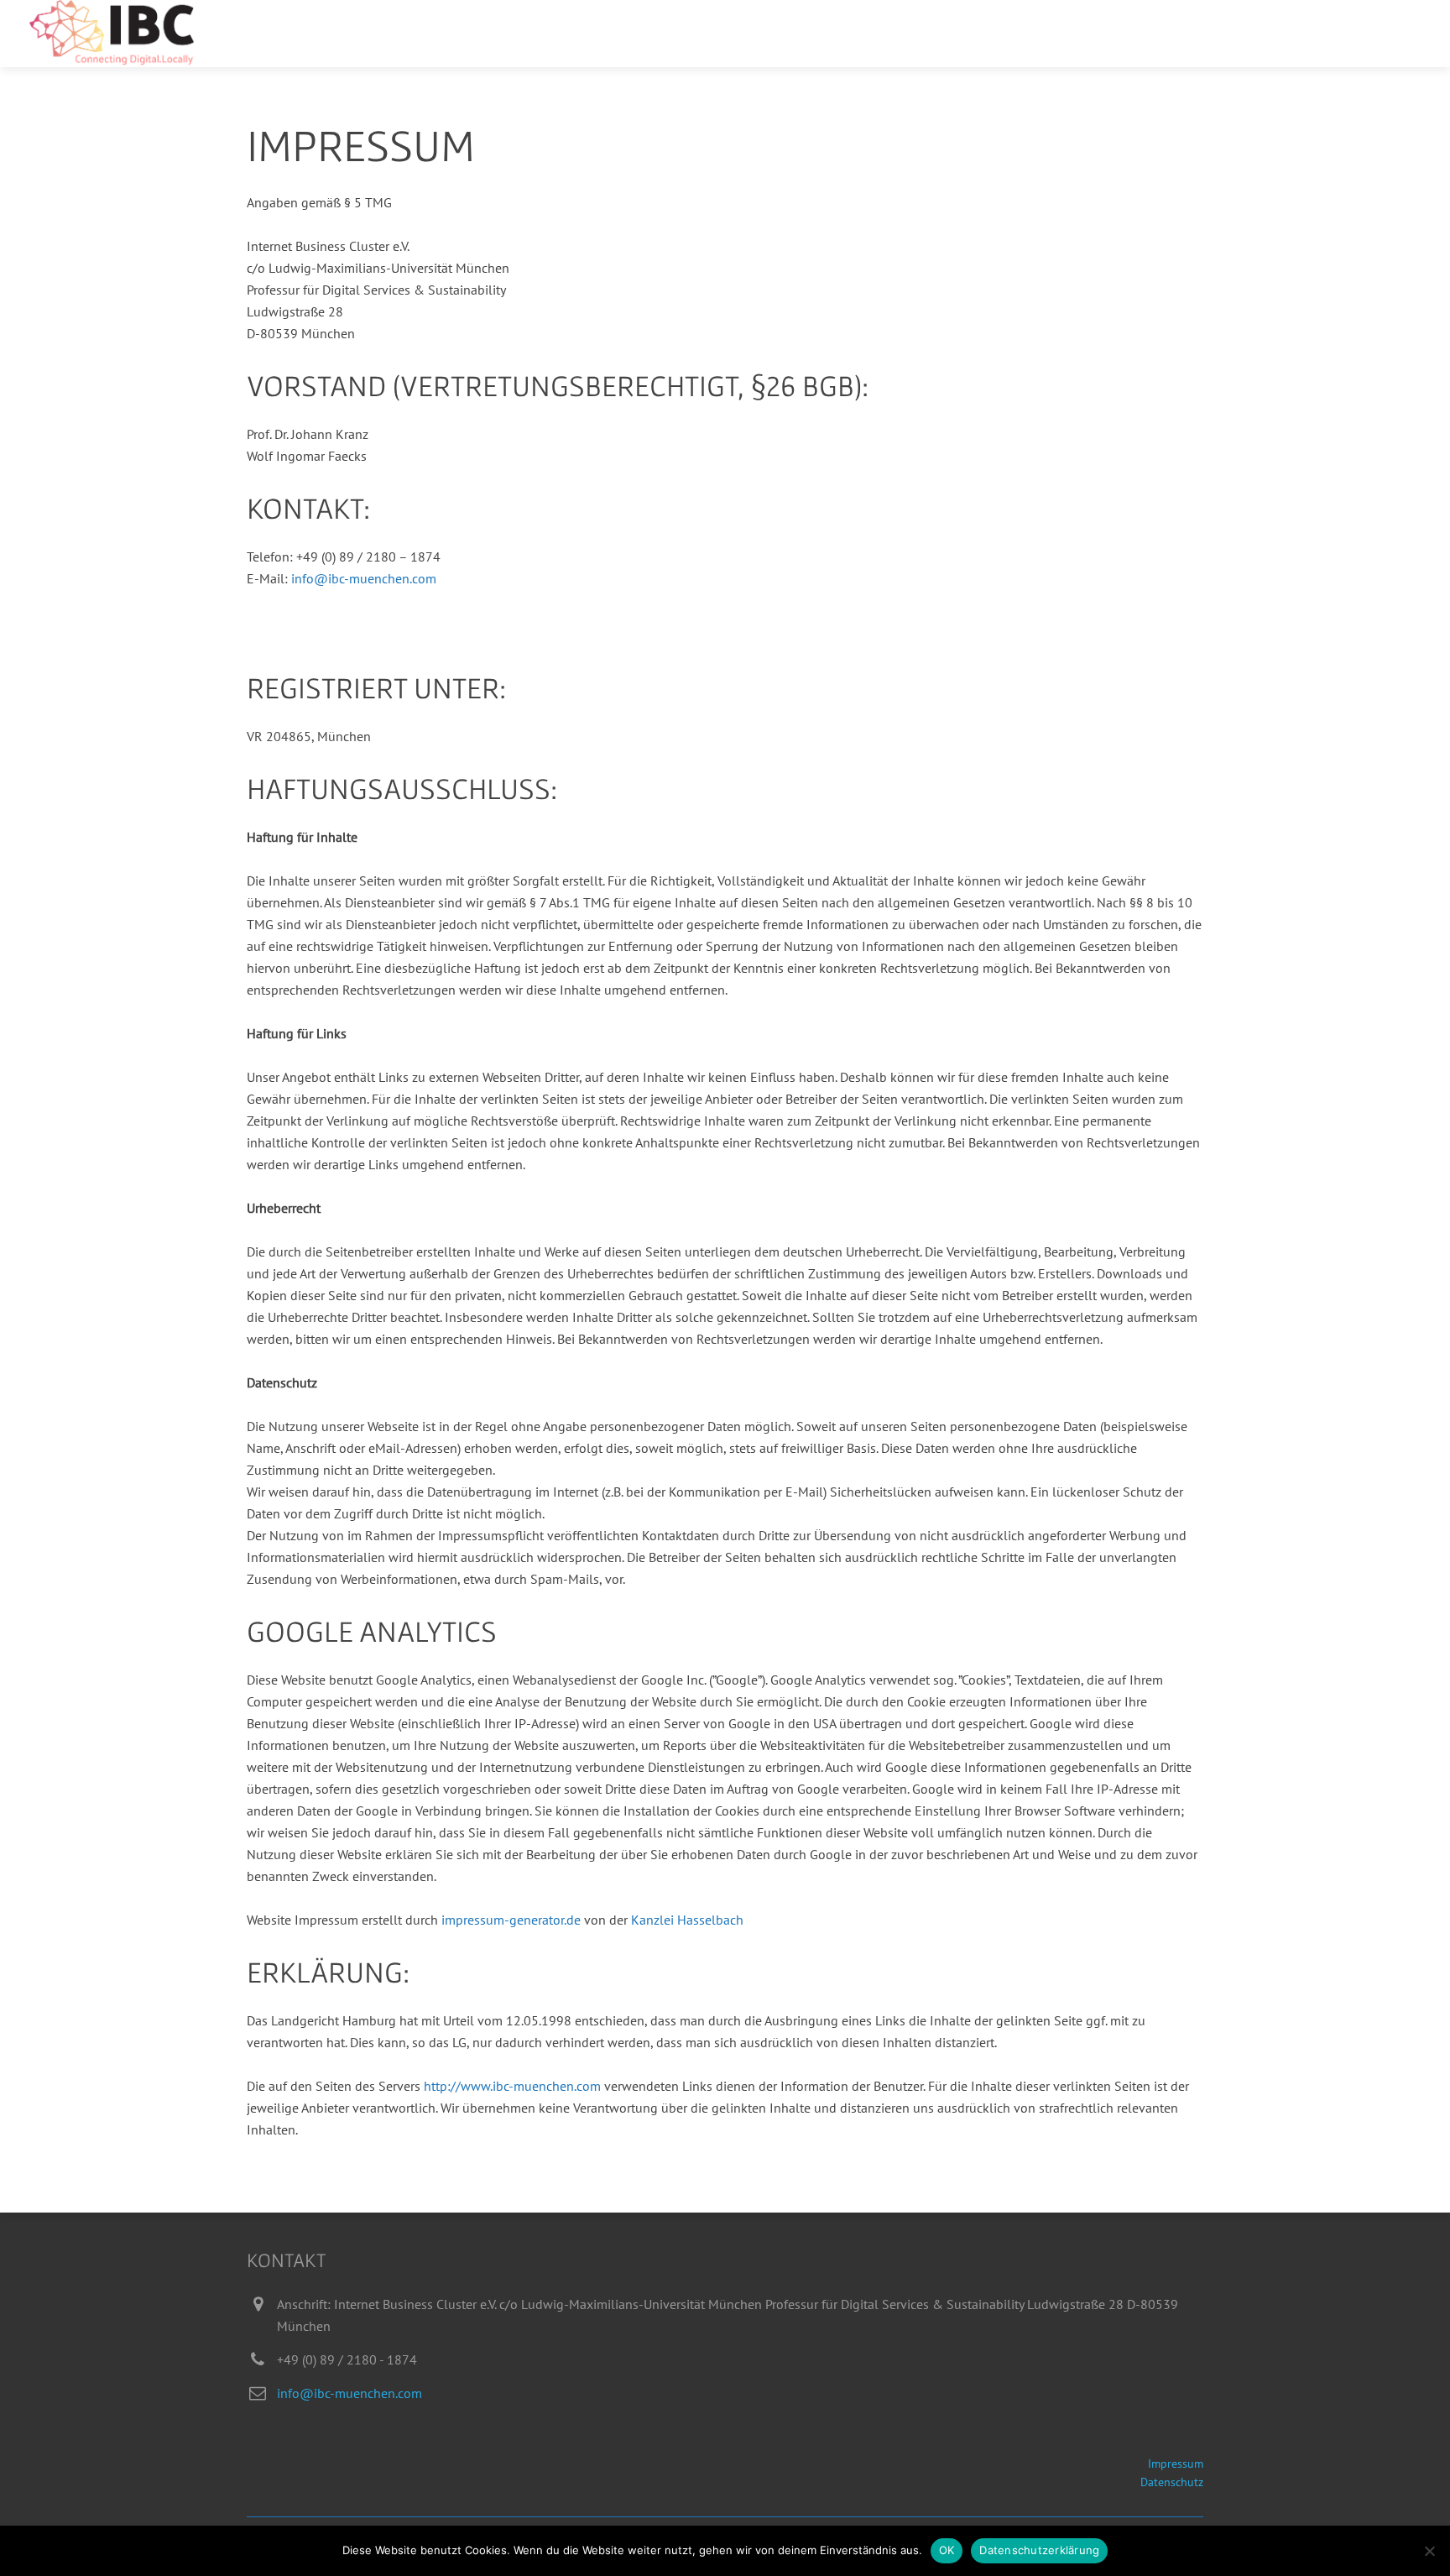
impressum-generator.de (511, 1920)
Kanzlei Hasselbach (687, 1920)
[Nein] (1429, 2551)
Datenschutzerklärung (1039, 2550)
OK (947, 2550)
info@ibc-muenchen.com (364, 578)
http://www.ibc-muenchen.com (512, 2086)
